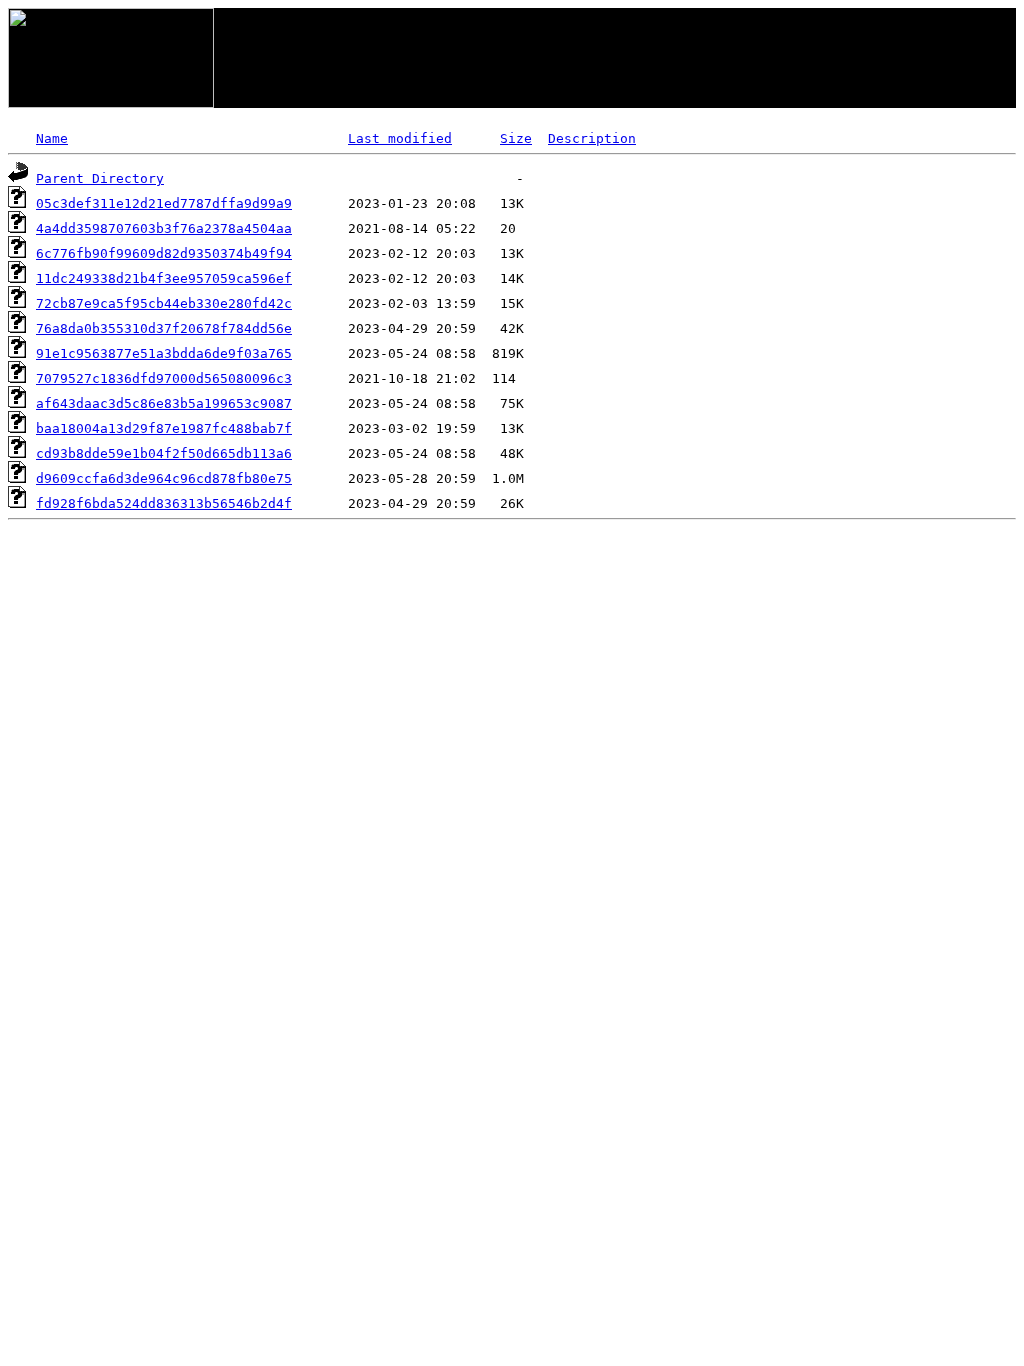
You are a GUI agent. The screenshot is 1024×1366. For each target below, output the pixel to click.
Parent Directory (100, 178)
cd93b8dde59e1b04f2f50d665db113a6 (164, 453)
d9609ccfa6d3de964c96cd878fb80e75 (164, 478)
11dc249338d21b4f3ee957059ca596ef (164, 278)
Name (52, 138)
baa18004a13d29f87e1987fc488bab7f (164, 428)
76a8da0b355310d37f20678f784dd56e (164, 328)
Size (516, 138)
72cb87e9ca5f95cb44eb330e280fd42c (164, 303)
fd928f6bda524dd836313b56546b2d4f (164, 503)
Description (592, 138)
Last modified (400, 138)
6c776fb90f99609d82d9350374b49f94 (164, 253)
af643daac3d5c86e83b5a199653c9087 (164, 403)
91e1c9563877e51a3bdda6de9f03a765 (164, 353)
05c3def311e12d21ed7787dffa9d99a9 (164, 203)
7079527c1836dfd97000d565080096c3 (164, 378)
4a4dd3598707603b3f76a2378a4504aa (164, 228)
